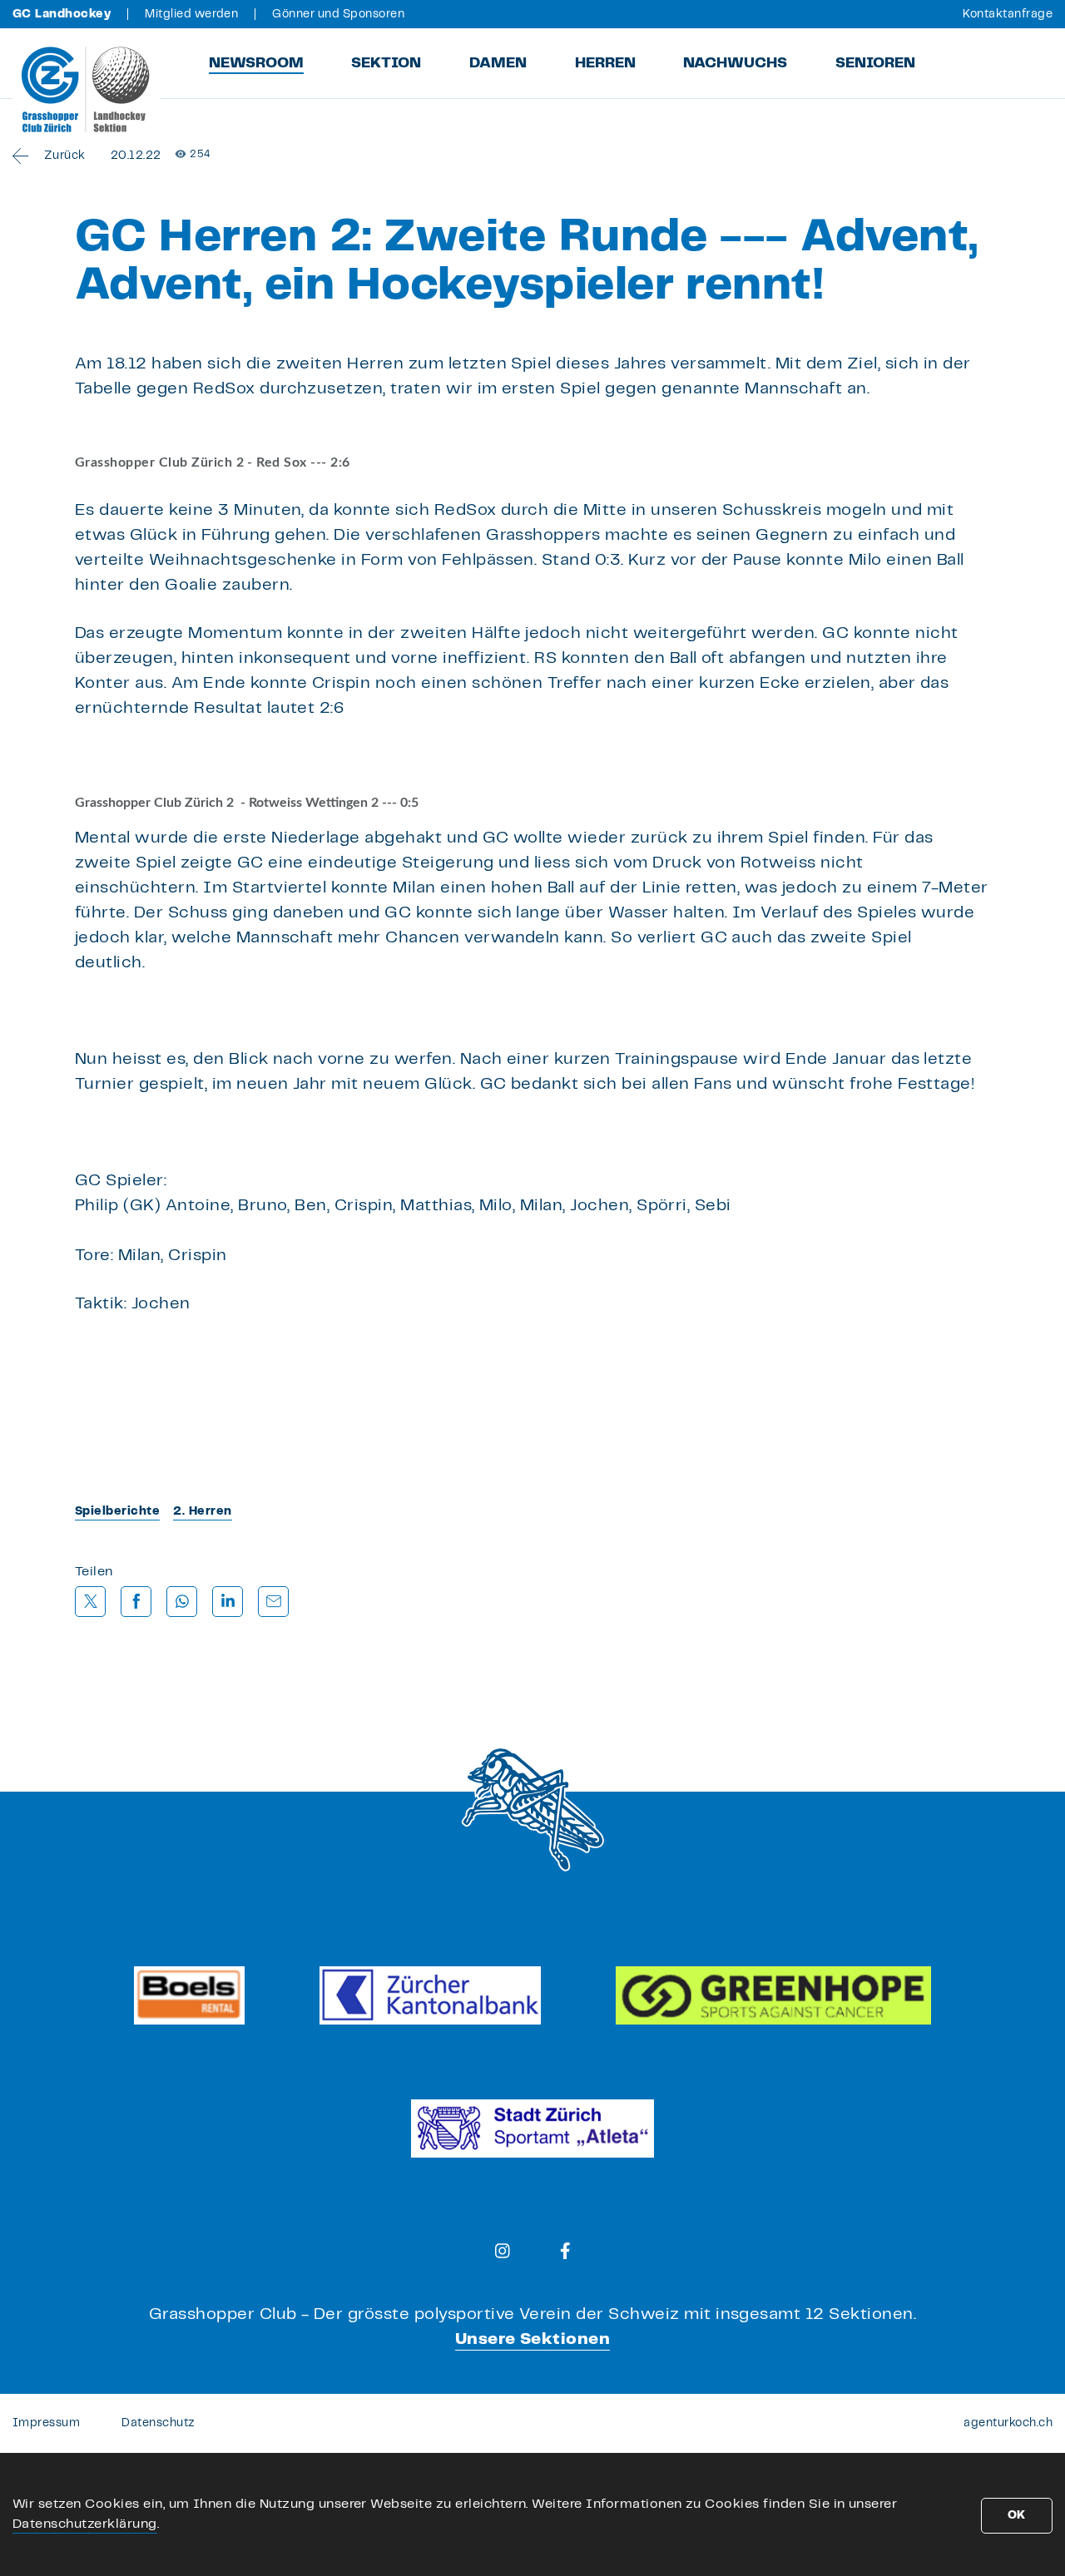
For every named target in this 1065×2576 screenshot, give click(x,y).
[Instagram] (503, 2251)
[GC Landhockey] (86, 89)
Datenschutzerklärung (85, 2524)
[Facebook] (565, 2251)
